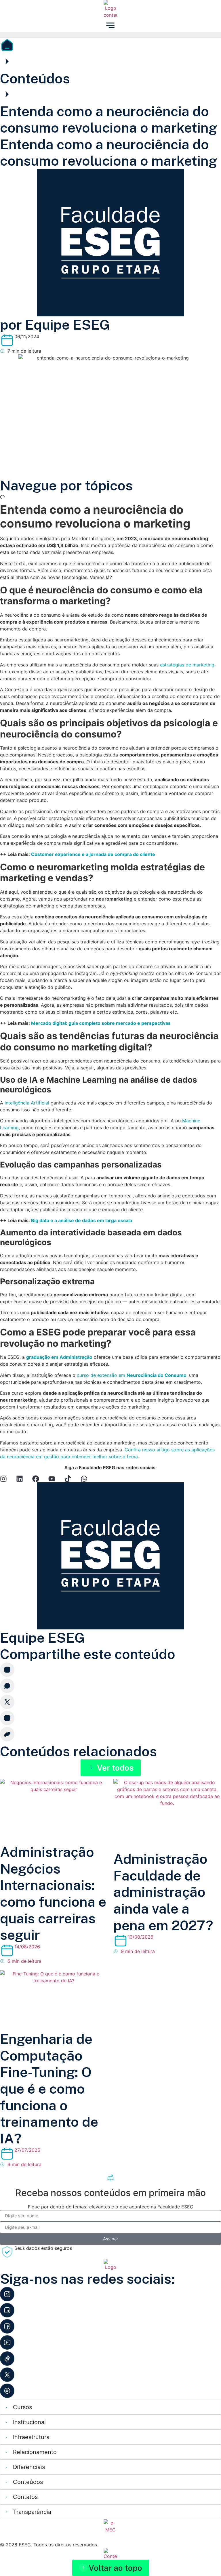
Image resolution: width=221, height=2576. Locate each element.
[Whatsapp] (84, 1479)
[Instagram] (3, 1479)
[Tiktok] (68, 1479)
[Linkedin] (20, 1479)
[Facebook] (36, 1479)
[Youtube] (52, 1479)
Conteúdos (35, 78)
